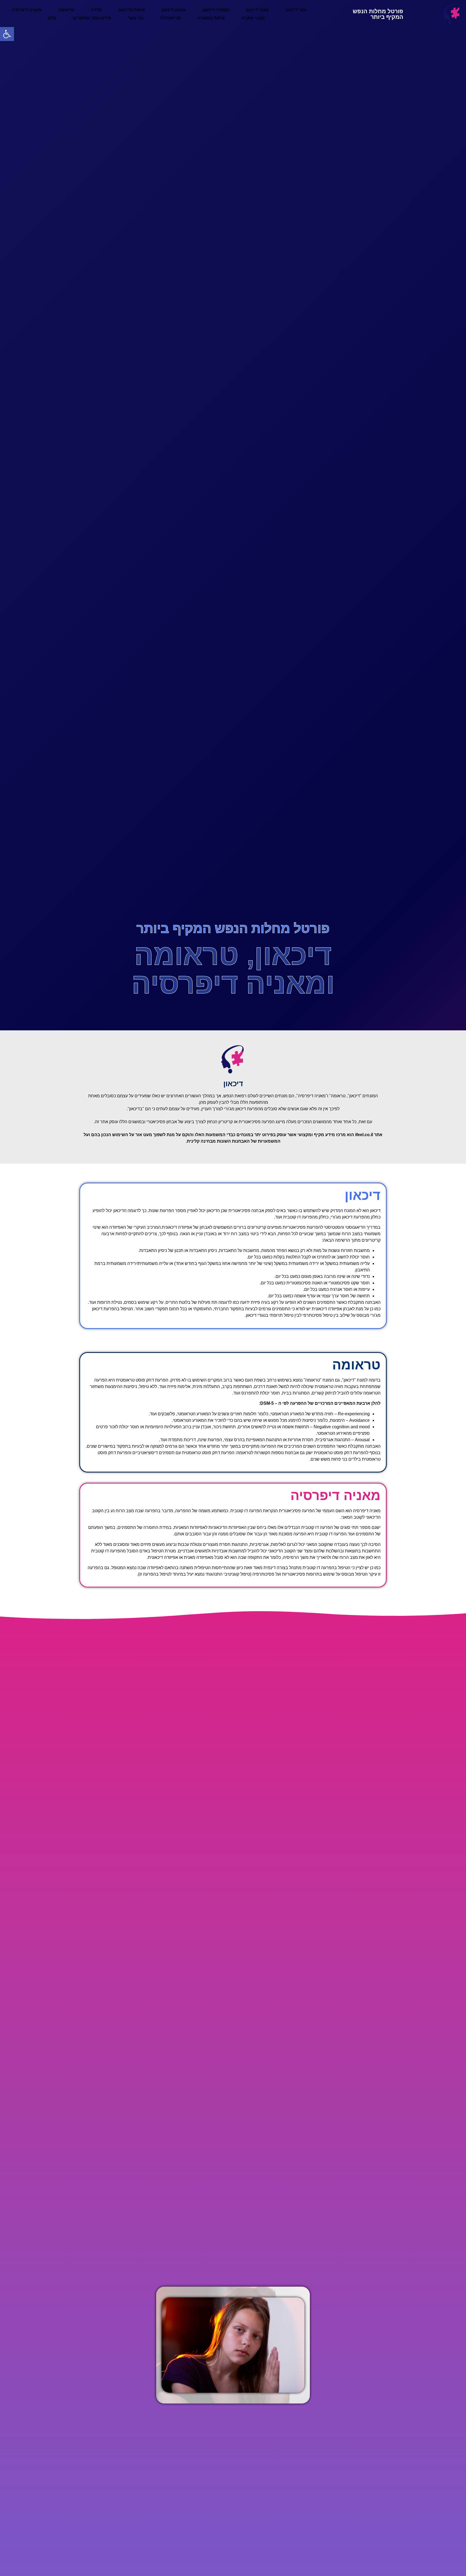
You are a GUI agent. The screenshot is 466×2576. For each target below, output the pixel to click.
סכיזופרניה (170, 18)
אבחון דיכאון (174, 10)
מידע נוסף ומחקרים (92, 18)
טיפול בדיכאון (132, 10)
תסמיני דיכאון (216, 10)
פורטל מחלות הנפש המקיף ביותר (378, 14)
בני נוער (136, 18)
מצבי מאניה (253, 18)
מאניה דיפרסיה (27, 10)
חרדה (96, 10)
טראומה (66, 10)
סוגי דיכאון (296, 10)
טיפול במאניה (211, 18)
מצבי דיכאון (257, 10)
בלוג (52, 18)
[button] (355, 1195)
